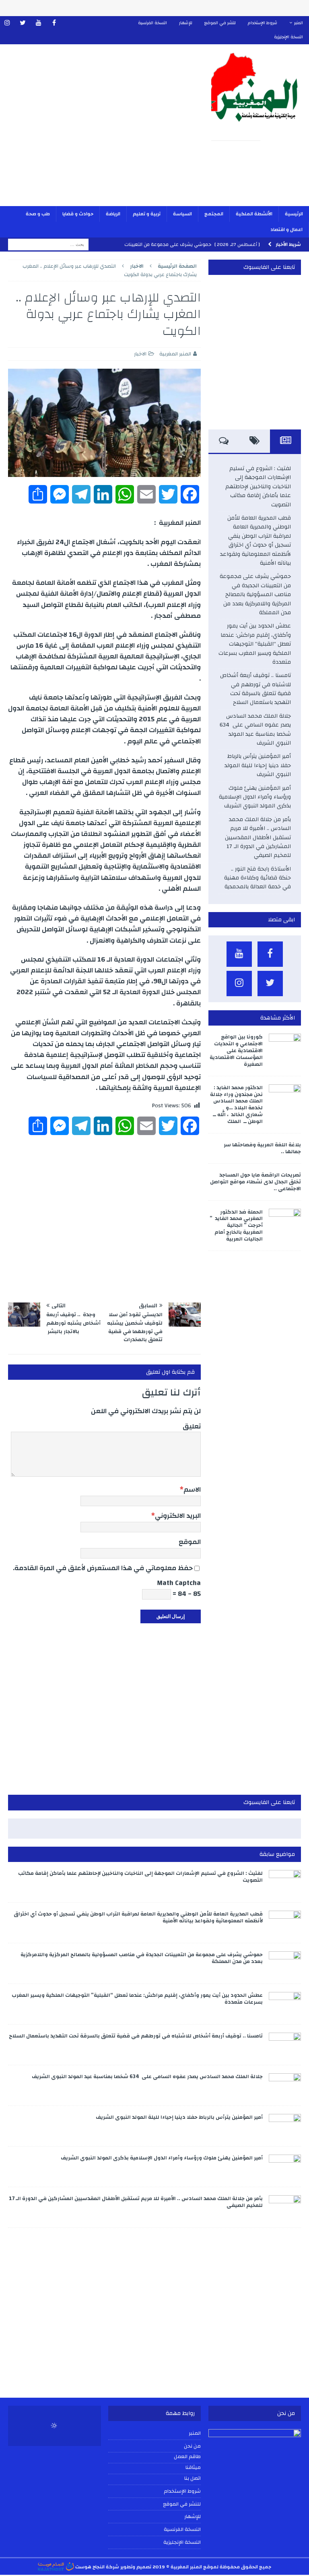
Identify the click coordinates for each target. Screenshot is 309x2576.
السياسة (182, 214)
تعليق (192, 1426)
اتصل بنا (193, 2479)
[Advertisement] (102, 130)
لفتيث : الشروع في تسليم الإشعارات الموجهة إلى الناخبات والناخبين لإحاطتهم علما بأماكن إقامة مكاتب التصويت (258, 487)
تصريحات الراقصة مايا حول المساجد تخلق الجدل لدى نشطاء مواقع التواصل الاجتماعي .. (255, 1182)
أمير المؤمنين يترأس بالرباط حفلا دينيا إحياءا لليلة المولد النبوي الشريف (258, 765)
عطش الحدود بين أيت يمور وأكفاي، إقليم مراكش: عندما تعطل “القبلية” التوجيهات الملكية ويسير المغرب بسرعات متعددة (255, 644)
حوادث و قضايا (78, 214)
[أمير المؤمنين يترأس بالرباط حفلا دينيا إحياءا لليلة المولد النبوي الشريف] (285, 2126)
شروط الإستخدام (263, 23)
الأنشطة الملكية (254, 214)
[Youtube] (38, 23)
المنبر (299, 23)
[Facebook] (54, 23)
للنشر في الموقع (220, 23)
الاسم (192, 1489)
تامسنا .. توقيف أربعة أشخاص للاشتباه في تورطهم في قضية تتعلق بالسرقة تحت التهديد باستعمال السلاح (255, 689)
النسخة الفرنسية (152, 23)
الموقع (190, 1542)
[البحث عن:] (48, 244)
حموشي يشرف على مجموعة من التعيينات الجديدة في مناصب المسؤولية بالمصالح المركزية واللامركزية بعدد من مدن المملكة (255, 594)
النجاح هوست (89, 2567)
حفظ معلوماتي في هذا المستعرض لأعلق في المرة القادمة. (103, 1568)
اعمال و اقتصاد (286, 229)
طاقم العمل (187, 2457)
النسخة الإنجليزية (288, 37)
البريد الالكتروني (178, 1516)
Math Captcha (179, 1583)
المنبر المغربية (175, 354)
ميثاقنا (193, 2468)
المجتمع (214, 214)
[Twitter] (23, 23)
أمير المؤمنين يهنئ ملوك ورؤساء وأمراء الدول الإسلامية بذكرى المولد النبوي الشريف (255, 797)
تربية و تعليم (147, 214)
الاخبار (140, 354)
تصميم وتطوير (136, 2567)
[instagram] (7, 23)
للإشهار (186, 23)
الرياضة (113, 214)
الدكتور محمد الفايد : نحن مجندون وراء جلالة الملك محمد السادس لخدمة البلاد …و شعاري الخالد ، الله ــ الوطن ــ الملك (236, 1104)
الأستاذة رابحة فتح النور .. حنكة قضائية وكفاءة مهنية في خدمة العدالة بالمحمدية (257, 878)
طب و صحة (38, 214)
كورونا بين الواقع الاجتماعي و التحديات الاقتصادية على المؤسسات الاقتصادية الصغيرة (236, 1051)
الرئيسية (294, 214)
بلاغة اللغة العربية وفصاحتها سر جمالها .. (262, 1148)
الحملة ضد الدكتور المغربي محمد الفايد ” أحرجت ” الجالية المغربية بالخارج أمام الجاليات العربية (236, 1226)
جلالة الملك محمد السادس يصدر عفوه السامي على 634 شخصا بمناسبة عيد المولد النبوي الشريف (255, 730)
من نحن (192, 2446)
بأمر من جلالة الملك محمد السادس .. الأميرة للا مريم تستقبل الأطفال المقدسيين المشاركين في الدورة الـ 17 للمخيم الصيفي (258, 838)
